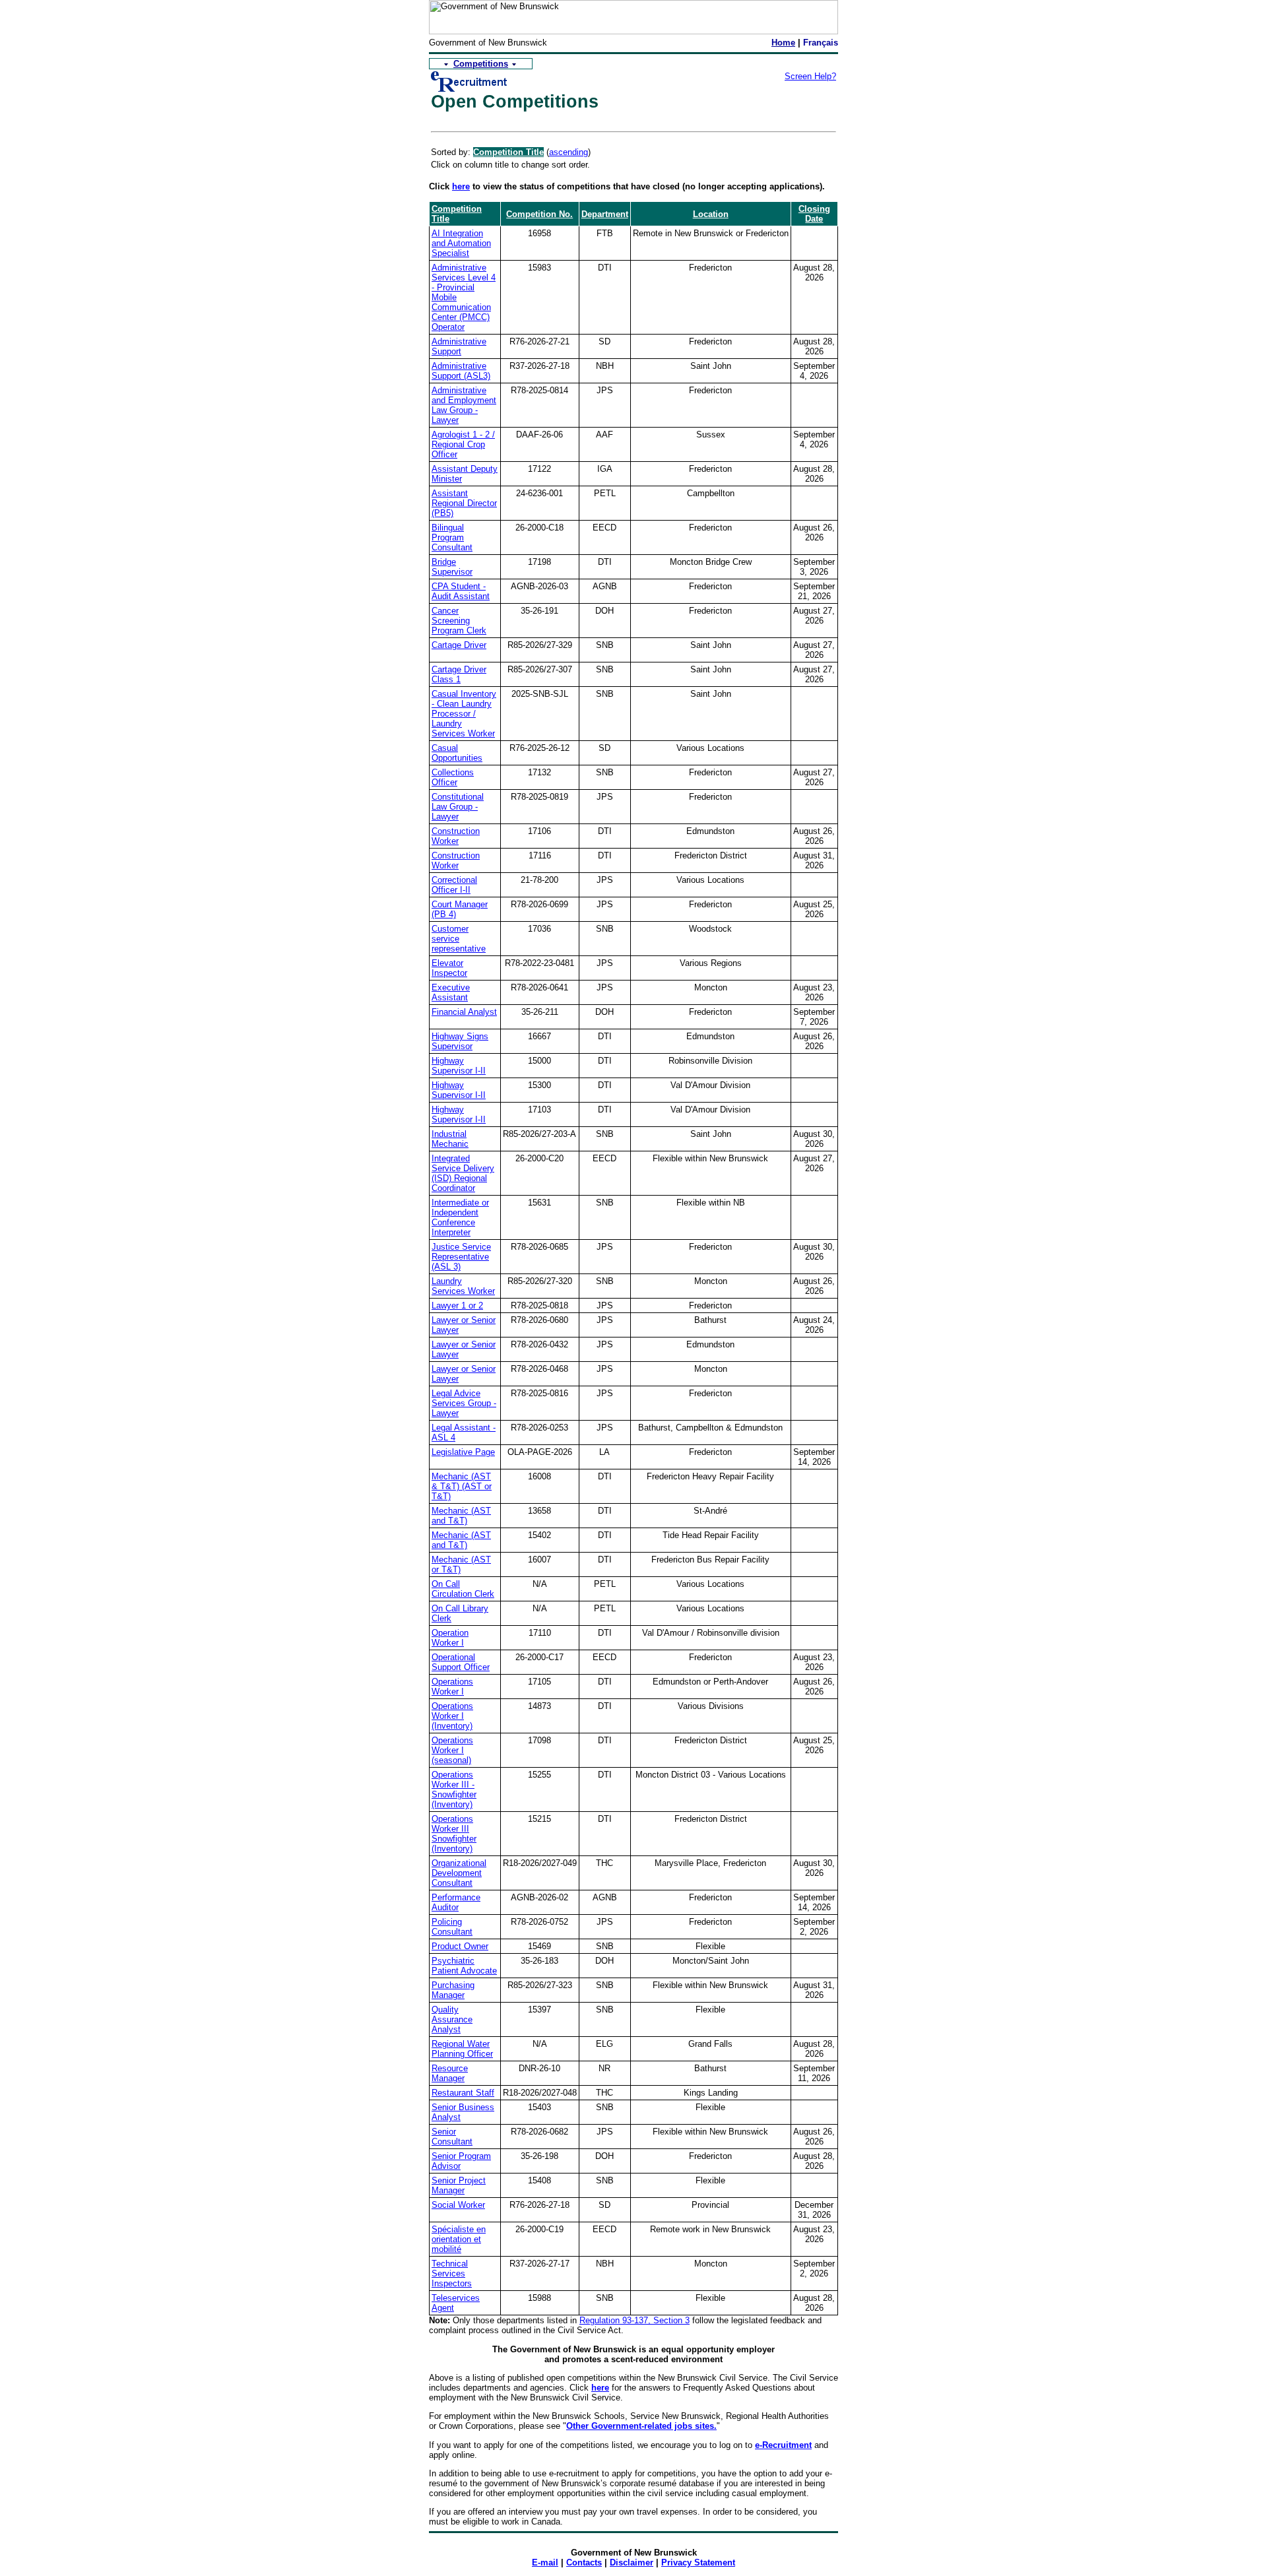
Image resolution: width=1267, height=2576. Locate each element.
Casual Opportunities (457, 753)
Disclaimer (632, 2562)
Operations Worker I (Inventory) (452, 1716)
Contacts (584, 2562)
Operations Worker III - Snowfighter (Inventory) (454, 1789)
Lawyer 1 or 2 (457, 1305)
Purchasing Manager (453, 1990)
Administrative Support (459, 346)
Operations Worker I (452, 1687)
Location (711, 214)
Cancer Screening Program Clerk (459, 621)
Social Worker (458, 2205)
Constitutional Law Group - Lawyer (458, 807)
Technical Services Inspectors (452, 2273)
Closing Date (814, 214)
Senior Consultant (452, 2137)
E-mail (545, 2562)
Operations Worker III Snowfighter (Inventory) (454, 1834)
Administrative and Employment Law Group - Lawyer (464, 405)
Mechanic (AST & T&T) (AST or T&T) (462, 1486)
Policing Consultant (452, 1927)
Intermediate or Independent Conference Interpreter (460, 1217)
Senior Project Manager (459, 2185)
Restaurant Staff (463, 2093)
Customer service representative (459, 939)
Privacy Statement (698, 2562)
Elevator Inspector (449, 968)
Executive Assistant (451, 992)
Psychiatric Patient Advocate (464, 1966)
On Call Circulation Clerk (463, 1589)
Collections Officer (453, 777)
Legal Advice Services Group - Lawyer (464, 1403)
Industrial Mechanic (450, 1139)
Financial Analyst (464, 1012)
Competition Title (508, 152)
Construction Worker (456, 836)
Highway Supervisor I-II (459, 1066)
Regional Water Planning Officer (462, 2049)
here (461, 186)
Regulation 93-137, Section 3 (634, 2320)
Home (783, 43)
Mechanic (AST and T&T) (461, 1516)
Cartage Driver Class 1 (459, 674)
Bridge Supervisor (452, 567)
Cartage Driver (459, 645)
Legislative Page (463, 1452)
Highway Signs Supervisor (460, 1041)
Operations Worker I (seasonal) (452, 1750)
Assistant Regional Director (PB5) (464, 503)
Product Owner (460, 1946)
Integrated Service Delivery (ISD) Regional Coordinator (463, 1173)
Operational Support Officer (461, 1662)
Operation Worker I (450, 1638)
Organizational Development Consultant (459, 1873)
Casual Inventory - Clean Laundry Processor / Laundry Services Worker (464, 714)
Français (821, 43)
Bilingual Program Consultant (452, 537)
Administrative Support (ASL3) (461, 371)
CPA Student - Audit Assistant (461, 591)
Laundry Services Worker (463, 1286)
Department (605, 214)
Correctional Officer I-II (454, 885)
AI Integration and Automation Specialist (461, 243)
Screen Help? (810, 76)
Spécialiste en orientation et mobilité (459, 2239)
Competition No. (539, 214)
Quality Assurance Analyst (452, 2019)
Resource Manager (450, 2073)
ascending (569, 152)
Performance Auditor (456, 1902)
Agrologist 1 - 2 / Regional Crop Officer (463, 444)
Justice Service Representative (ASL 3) (461, 1257)
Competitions (481, 64)
